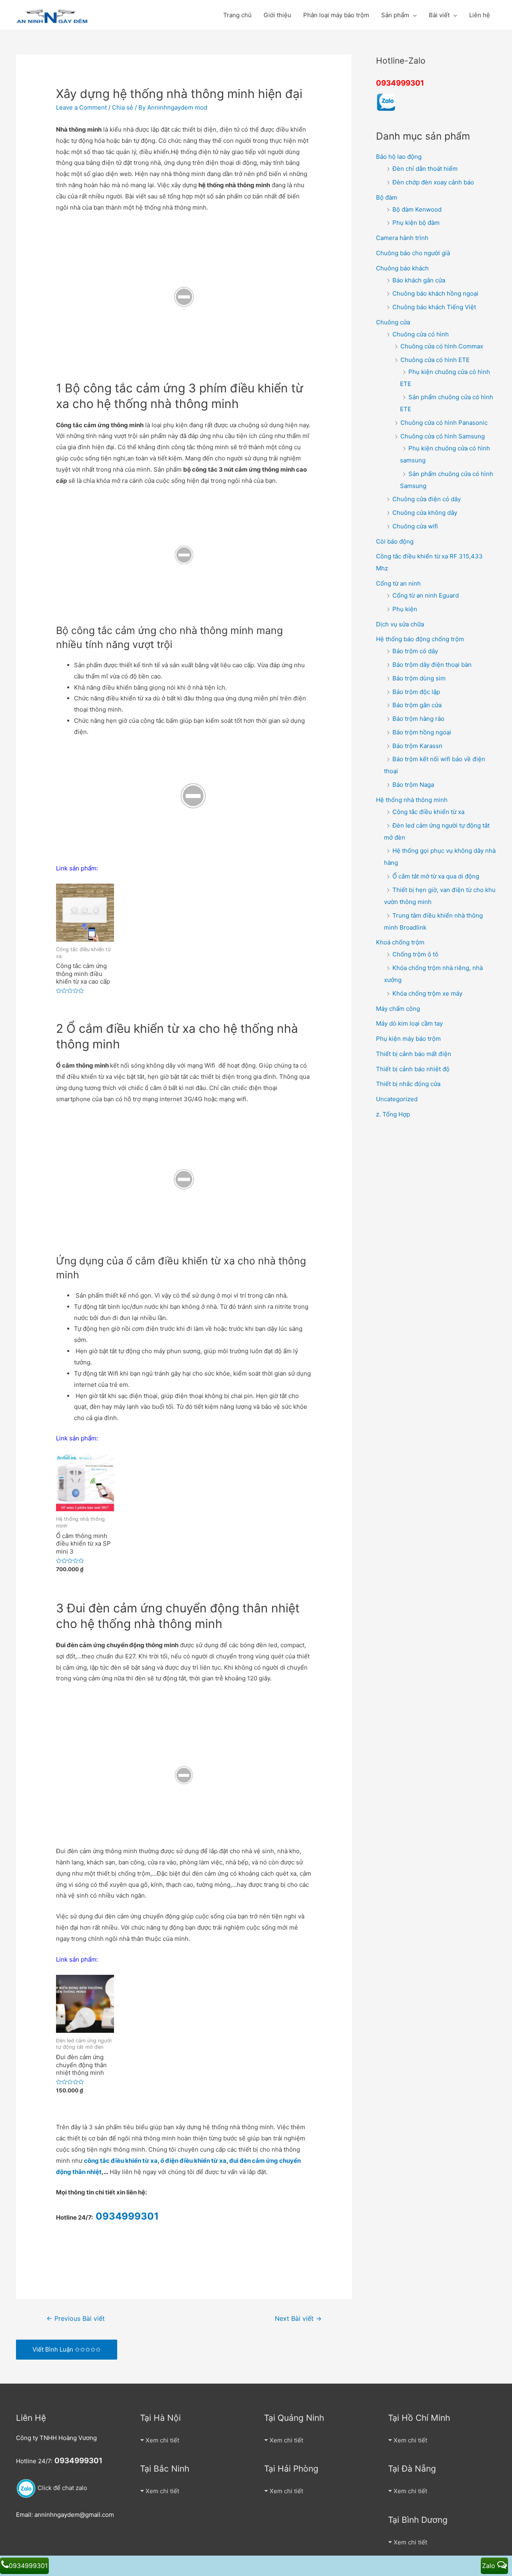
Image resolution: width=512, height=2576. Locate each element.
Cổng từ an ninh (398, 583)
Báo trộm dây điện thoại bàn (432, 665)
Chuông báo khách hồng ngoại (435, 293)
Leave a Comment (81, 107)
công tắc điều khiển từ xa (121, 2161)
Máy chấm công (398, 1009)
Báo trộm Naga (413, 785)
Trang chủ (237, 15)
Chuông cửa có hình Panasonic (444, 423)
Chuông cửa (393, 322)
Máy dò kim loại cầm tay (409, 1023)
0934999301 (400, 83)
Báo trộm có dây (415, 651)
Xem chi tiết (162, 2440)
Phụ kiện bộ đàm (416, 223)
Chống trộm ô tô (415, 954)
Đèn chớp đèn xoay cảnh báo (433, 182)
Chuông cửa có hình (421, 334)
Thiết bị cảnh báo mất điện (414, 1054)
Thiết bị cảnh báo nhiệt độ (413, 1069)
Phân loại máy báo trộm (336, 15)
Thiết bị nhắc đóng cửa (408, 1084)
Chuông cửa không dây (425, 513)
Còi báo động (395, 541)
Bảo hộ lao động (399, 157)
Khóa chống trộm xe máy (427, 993)
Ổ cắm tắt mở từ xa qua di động (436, 876)
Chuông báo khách (402, 268)
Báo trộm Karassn (417, 746)
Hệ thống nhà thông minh (412, 800)
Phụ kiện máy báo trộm (408, 1039)
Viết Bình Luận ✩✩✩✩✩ (67, 2349)
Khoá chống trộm (400, 942)
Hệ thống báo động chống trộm (420, 639)
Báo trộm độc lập (416, 692)
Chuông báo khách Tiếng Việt (434, 307)
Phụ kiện (405, 609)
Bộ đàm (387, 197)
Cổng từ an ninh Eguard (426, 595)
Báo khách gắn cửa (419, 280)
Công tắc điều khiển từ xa (428, 812)
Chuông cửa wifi (415, 526)
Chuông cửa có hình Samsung (443, 436)
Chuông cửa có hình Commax (442, 346)
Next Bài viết (298, 2319)
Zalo (490, 2566)
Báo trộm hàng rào (418, 719)
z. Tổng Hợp (393, 1114)
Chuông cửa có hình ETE (435, 360)
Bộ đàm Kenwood (417, 209)
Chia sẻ (123, 107)
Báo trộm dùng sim (419, 678)
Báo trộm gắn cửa (417, 705)
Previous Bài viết (76, 2319)
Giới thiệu (277, 15)
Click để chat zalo (62, 2488)
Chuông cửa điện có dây (427, 499)
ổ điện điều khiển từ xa (193, 2161)
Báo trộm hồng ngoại (422, 732)
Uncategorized (397, 1099)
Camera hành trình (402, 238)
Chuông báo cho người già (413, 253)
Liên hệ (480, 15)
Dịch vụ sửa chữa (400, 624)
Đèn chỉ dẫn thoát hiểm (425, 169)
